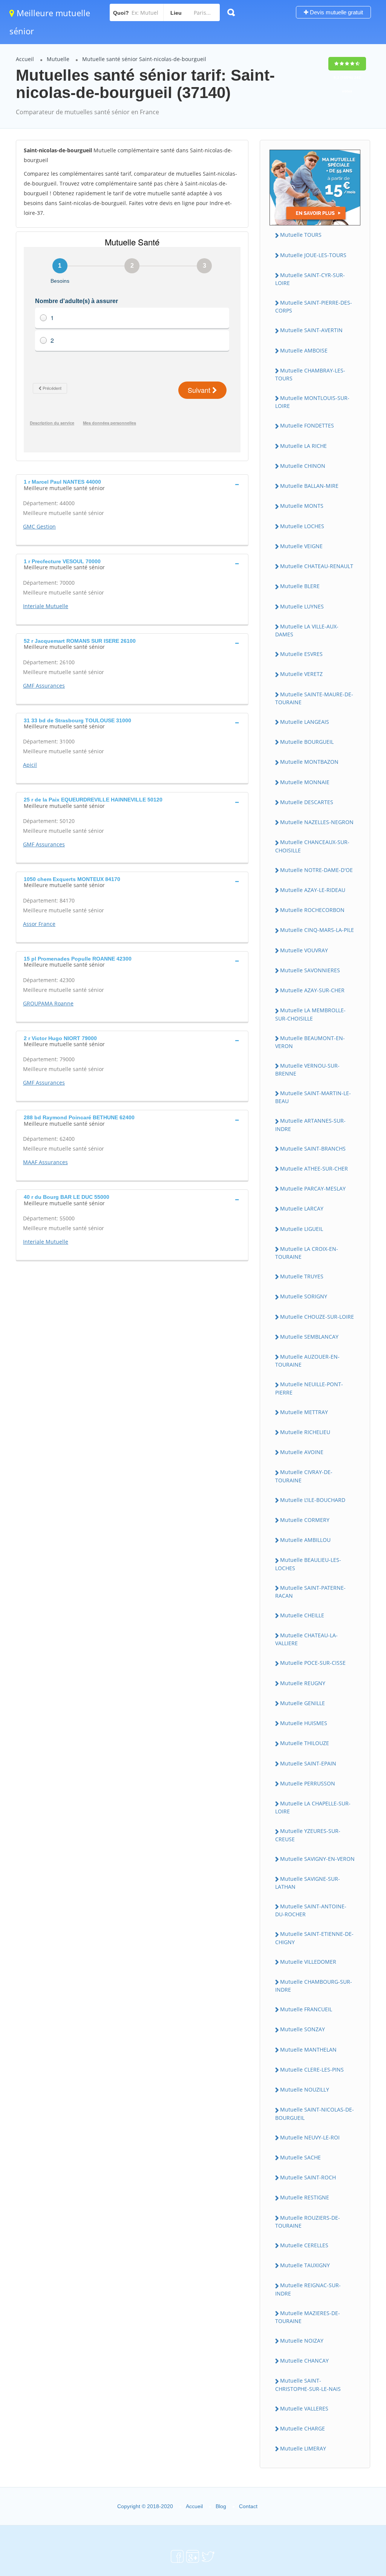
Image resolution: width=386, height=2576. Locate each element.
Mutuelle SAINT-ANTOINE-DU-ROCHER (311, 1910)
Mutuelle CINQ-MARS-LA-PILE (317, 930)
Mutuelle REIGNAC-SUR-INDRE (308, 2289)
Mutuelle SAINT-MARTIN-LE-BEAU (313, 1097)
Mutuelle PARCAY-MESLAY (313, 1188)
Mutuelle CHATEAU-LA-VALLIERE (306, 1639)
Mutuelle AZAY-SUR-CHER (312, 990)
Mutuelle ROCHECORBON (312, 910)
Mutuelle (58, 59)
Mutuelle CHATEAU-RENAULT (317, 566)
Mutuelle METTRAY (304, 1412)
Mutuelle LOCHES (302, 526)
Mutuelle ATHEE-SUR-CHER (314, 1168)
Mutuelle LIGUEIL (302, 1229)
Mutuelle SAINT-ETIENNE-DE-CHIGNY (314, 1938)
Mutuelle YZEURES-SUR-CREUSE (308, 1835)
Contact (248, 2506)
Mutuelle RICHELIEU (305, 1432)
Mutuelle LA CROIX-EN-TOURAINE (307, 1253)
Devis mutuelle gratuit (336, 12)
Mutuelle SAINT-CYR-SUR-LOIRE (310, 279)
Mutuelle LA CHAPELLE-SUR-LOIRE (313, 1807)
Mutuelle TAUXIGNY (305, 2265)
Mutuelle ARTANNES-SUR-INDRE (310, 1125)
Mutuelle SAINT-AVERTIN (311, 330)
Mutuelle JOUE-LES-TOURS (313, 255)
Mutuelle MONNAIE (305, 782)
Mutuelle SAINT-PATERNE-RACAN (310, 1592)
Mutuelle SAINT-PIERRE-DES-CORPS (314, 306)
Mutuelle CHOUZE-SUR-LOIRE (317, 1317)
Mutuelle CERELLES (304, 2245)
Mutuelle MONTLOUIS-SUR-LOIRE (312, 402)
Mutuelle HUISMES (304, 1723)
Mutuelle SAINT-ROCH (308, 2177)
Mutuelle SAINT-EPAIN (308, 1763)
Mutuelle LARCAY (302, 1208)
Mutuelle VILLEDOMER (308, 1962)
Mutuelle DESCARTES (307, 802)
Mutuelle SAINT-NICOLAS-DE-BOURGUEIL (315, 2113)
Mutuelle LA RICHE (303, 446)
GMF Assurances (44, 686)
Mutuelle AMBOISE (304, 350)
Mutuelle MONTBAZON (309, 762)
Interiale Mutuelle (46, 606)
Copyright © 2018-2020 (145, 2506)
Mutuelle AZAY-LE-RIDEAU (313, 890)
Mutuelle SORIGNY (304, 1296)
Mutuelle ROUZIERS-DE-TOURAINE (308, 2222)
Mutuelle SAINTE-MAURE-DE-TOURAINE (314, 698)
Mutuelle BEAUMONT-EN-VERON (310, 1042)
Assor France (39, 924)
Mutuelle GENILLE (303, 1703)
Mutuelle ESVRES (301, 654)
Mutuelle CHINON (303, 466)
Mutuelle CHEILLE (302, 1615)
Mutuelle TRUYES (302, 1276)
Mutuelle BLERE (300, 586)
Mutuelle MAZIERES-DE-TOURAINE (308, 2317)
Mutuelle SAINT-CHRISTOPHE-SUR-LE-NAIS (308, 2384)
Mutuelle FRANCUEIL (306, 2009)
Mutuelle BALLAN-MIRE (309, 486)
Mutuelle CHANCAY (304, 2361)
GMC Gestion (39, 526)
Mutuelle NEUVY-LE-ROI (310, 2137)
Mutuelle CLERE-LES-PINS (312, 2070)
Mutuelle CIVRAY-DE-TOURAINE (304, 1476)
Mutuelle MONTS (302, 506)
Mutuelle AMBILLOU (305, 1540)
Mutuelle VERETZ (301, 674)
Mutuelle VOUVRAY (304, 950)
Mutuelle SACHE (300, 2157)
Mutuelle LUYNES (302, 606)
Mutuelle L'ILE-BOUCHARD (313, 1500)
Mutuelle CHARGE (303, 2428)
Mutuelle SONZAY (303, 2029)
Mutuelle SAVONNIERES (310, 970)
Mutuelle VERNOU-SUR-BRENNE (307, 1070)
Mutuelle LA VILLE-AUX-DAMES (307, 630)
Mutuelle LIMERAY (303, 2448)
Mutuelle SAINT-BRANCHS (313, 1149)
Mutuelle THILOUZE (305, 1743)
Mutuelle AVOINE (302, 1452)
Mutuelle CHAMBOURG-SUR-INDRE (314, 1986)
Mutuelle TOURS (301, 235)
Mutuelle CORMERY (305, 1520)
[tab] (132, 484)
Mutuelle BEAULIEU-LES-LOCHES (308, 1564)
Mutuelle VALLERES (304, 2408)
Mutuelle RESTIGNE (305, 2197)
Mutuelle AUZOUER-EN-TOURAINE (307, 1361)
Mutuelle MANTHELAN (308, 2050)
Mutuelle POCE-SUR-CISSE (313, 1663)
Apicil (30, 765)
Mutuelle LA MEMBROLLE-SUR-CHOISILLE (310, 1014)
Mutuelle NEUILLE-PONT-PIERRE (309, 1388)
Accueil (25, 59)
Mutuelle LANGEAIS (305, 722)
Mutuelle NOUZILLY (305, 2089)
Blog (221, 2506)
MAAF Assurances (45, 1162)
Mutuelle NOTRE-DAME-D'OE (316, 870)
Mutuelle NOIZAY (302, 2341)
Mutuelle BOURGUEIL (307, 742)
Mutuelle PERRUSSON (308, 1783)
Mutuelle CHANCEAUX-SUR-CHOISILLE (312, 846)
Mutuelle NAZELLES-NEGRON (317, 822)
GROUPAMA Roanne (48, 1003)
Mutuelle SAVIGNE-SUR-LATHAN (308, 1883)
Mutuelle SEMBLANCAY (309, 1337)
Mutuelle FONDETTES (307, 425)
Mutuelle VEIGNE (301, 546)
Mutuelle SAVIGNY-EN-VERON (317, 1859)
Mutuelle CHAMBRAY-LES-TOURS (310, 374)
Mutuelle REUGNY (303, 1683)
